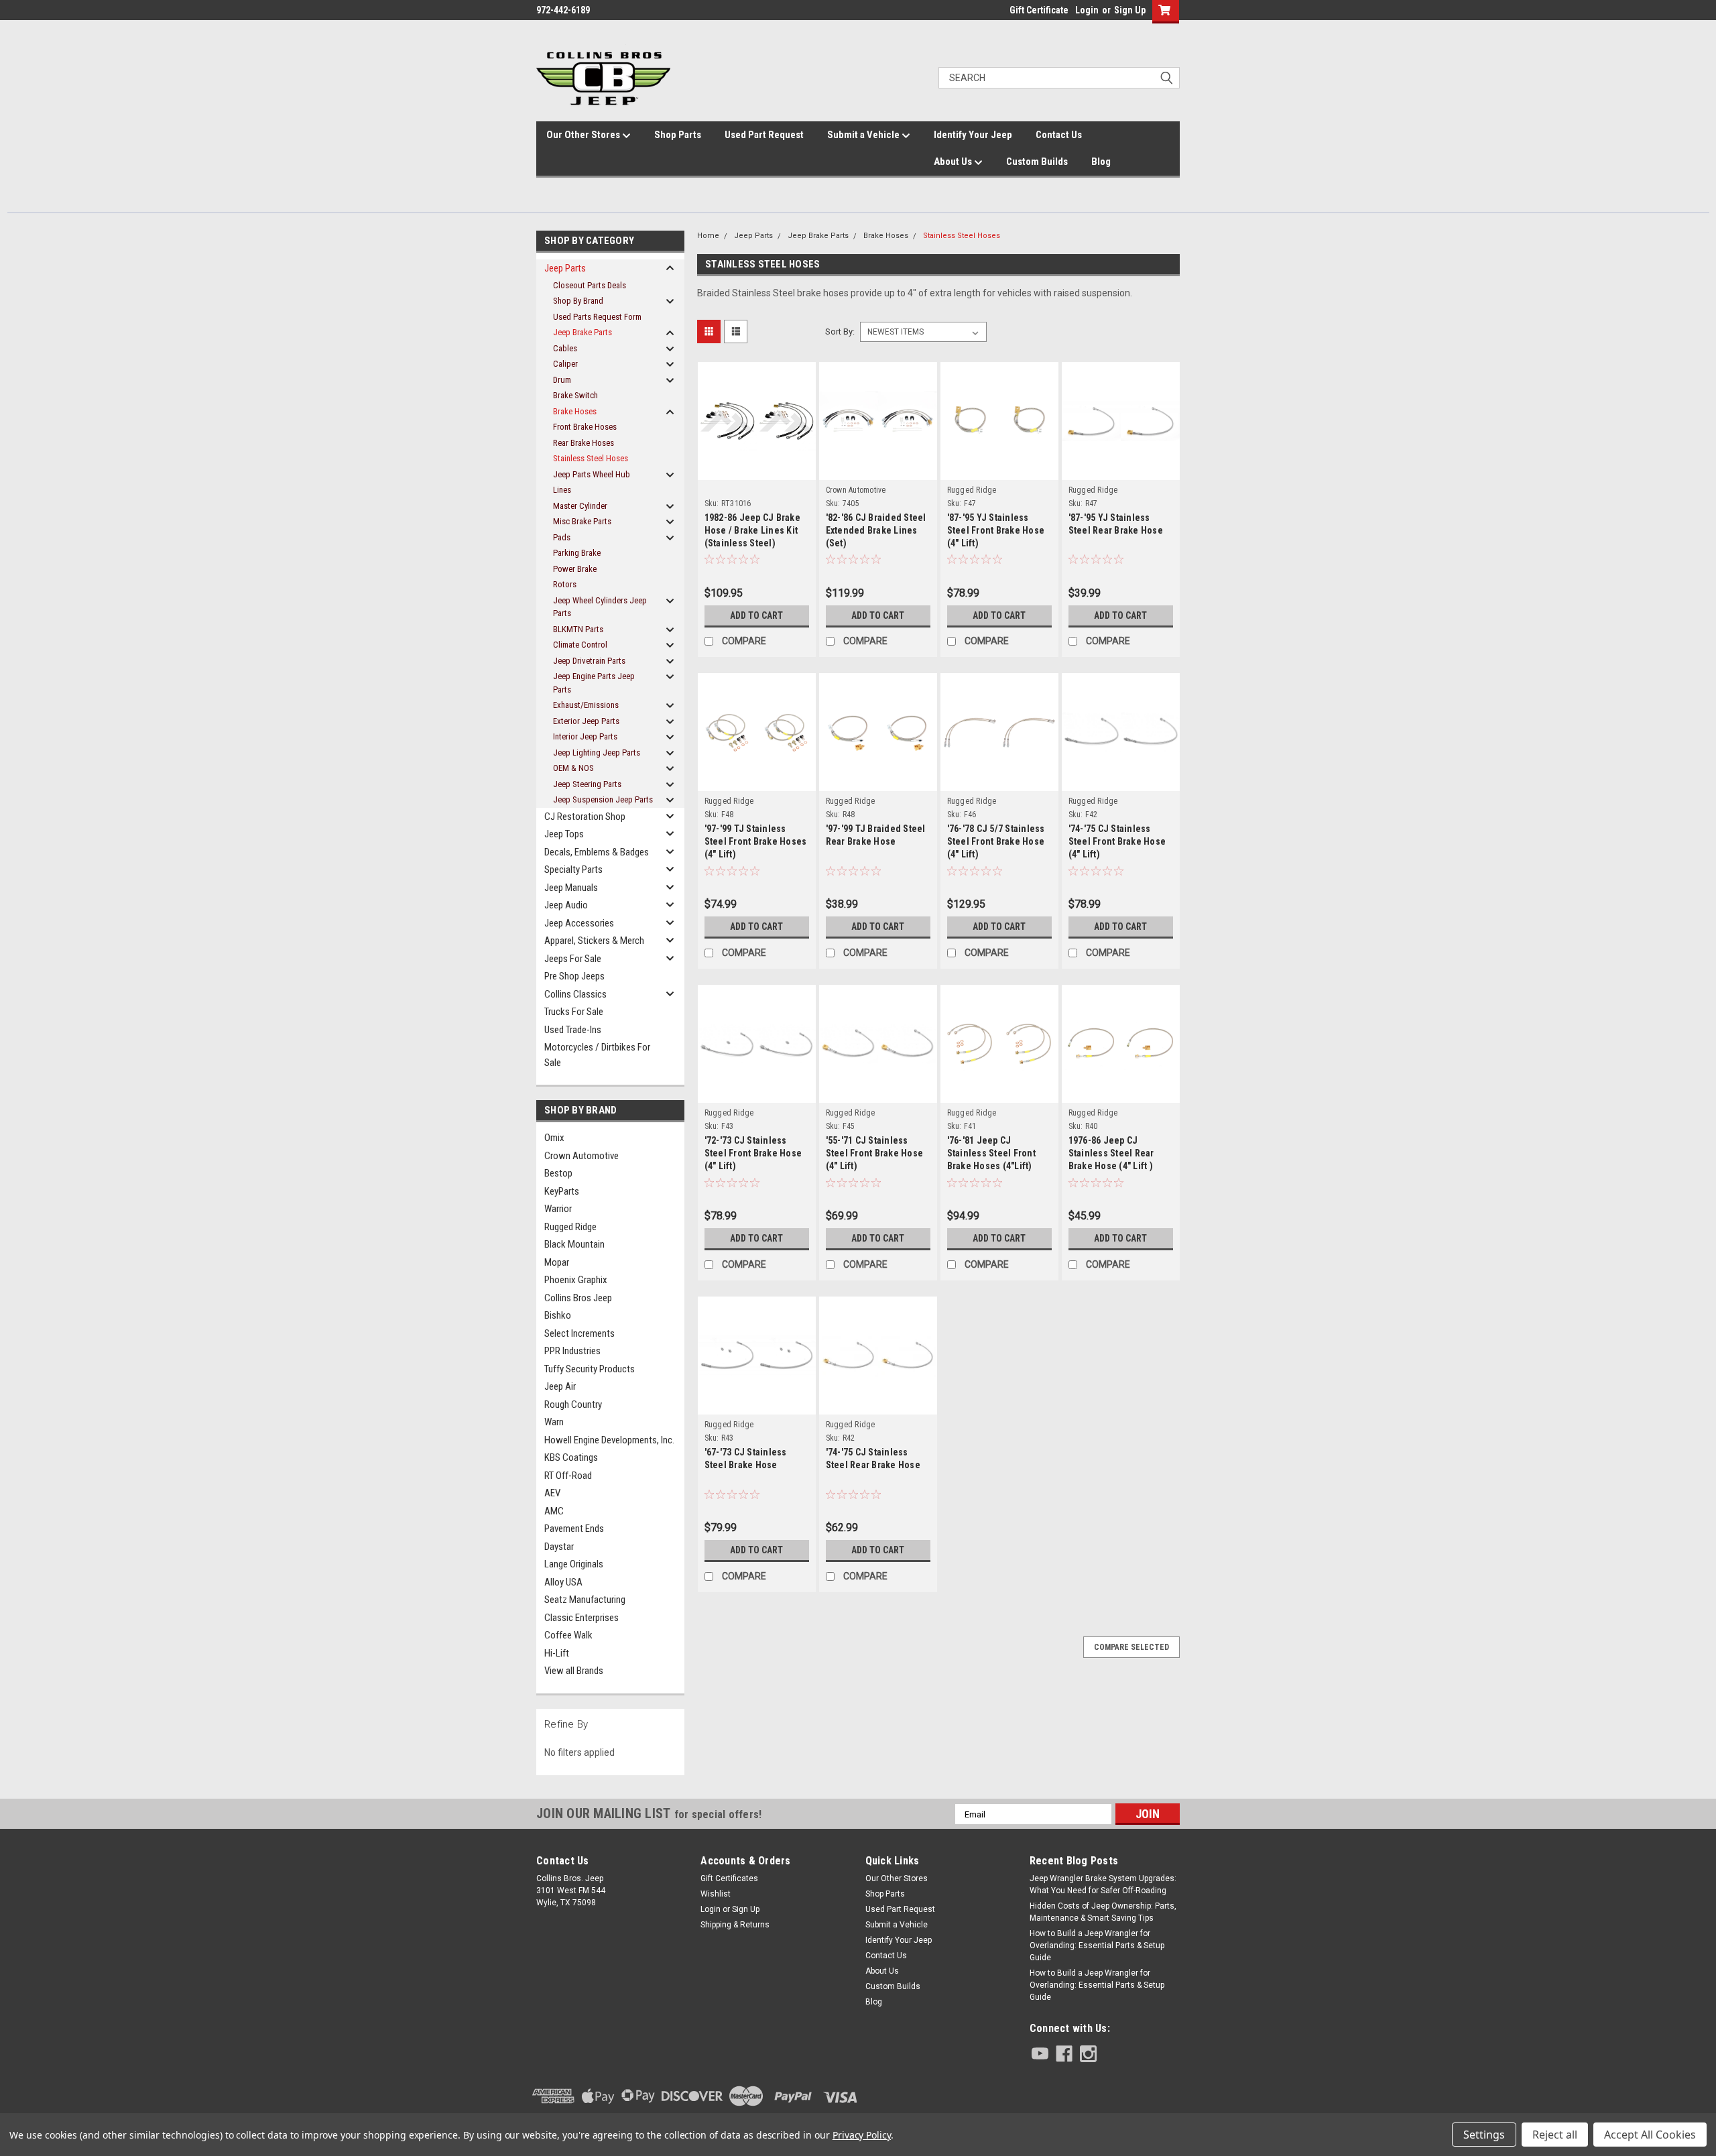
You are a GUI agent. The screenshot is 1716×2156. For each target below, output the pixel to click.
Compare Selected (1131, 1647)
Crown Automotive (581, 1156)
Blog (1101, 162)
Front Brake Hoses (585, 427)
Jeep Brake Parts (583, 332)
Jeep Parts (565, 268)
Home (708, 236)
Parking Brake (577, 553)
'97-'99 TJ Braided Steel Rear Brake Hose (876, 835)
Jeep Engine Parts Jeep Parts (594, 683)
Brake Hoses (575, 411)
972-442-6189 (563, 10)
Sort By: (840, 332)
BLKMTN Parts (578, 629)
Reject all (1555, 2135)
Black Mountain (574, 1244)
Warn (554, 1422)
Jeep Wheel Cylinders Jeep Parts (600, 607)
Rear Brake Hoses (584, 443)
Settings (1484, 2135)
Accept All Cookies (1650, 2135)
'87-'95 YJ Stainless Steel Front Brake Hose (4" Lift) (996, 530)
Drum (562, 380)
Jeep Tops (564, 834)
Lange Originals (574, 1564)
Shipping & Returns (735, 1925)
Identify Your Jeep (973, 135)
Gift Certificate (1039, 10)
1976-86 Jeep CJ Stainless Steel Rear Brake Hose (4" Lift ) (1111, 1153)
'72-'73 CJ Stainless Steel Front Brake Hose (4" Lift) (753, 1153)
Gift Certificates (729, 1878)
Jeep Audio (566, 905)
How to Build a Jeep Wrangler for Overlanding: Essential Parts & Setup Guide (1097, 1945)
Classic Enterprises (581, 1618)
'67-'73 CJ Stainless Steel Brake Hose (746, 1458)
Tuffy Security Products (590, 1369)
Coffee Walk (568, 1635)
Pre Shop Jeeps (574, 976)
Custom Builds (1037, 162)
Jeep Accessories (579, 923)
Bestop (558, 1173)
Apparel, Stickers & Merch (594, 941)
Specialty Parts (573, 870)
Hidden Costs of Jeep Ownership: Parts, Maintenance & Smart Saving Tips (1103, 1912)
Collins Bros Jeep (578, 1298)
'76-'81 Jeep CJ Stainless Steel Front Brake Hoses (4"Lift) (991, 1153)
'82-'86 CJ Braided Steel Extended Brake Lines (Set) (876, 530)
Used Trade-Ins (573, 1030)
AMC (554, 1511)
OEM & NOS (573, 768)
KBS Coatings (571, 1457)
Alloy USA (563, 1582)
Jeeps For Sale (573, 959)
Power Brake (575, 569)
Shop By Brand (578, 301)
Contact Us (1059, 135)
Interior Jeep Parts (585, 736)
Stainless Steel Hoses (591, 458)
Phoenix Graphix (576, 1280)
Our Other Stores (584, 135)
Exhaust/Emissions (586, 705)
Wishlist (716, 1894)
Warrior (558, 1209)
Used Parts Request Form (597, 317)
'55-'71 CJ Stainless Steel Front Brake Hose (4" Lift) (875, 1153)
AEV (552, 1493)
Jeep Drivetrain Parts (589, 661)
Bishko (558, 1315)
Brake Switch (575, 395)
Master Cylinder (580, 506)
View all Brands (574, 1671)
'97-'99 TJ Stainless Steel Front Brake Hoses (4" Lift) (756, 841)
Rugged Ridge (570, 1227)
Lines (562, 490)
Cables (565, 348)
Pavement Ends (574, 1529)
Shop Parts (678, 135)
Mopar (557, 1262)
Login (1087, 10)
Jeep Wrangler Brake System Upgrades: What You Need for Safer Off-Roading (1103, 1884)
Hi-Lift (557, 1653)
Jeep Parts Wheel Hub (592, 474)
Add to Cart (756, 615)
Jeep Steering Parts (587, 784)
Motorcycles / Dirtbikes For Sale (597, 1055)
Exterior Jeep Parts (586, 721)
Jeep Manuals (571, 888)
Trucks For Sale (574, 1012)
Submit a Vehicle (864, 135)
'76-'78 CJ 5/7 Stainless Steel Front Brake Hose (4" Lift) (996, 841)
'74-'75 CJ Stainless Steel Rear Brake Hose (873, 1458)
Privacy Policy (862, 2135)
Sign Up (1130, 10)
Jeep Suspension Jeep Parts (603, 799)
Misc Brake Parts (582, 521)
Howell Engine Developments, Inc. (609, 1440)
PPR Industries (572, 1351)
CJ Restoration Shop (585, 817)
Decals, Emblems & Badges (597, 852)
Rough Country (573, 1404)
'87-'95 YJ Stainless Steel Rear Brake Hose (1116, 524)
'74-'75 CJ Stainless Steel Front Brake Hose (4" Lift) (1117, 841)
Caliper (565, 364)
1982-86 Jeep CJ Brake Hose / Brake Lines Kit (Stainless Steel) (752, 530)
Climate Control (580, 645)
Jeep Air (560, 1386)
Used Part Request (764, 135)
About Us (954, 162)
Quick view (757, 456)
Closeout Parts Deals (590, 285)
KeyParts (562, 1191)
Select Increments (579, 1333)
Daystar (559, 1547)
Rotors (565, 584)
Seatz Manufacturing (585, 1600)
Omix (554, 1138)
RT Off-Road (568, 1476)
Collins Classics (575, 994)
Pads (562, 537)
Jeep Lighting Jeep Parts (597, 753)
